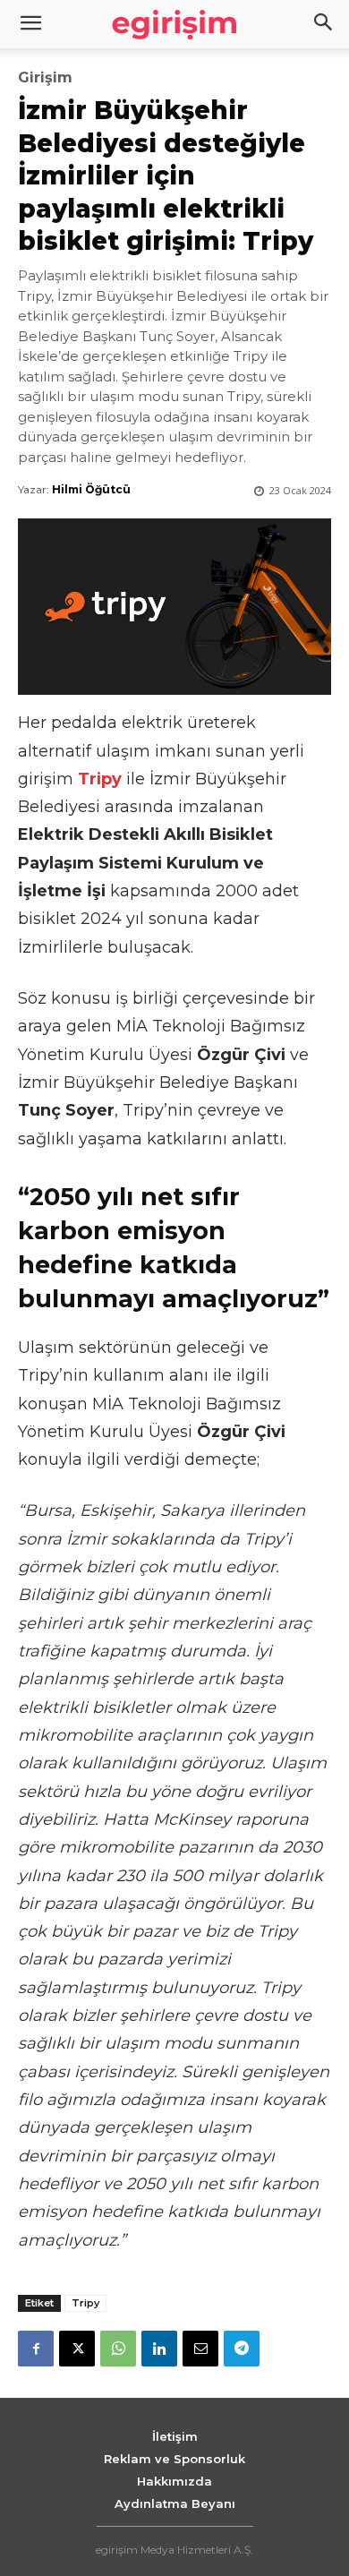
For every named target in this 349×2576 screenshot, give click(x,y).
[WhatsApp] (118, 2349)
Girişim (45, 78)
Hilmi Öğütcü (91, 489)
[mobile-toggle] (30, 24)
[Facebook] (36, 2349)
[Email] (200, 2349)
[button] (324, 24)
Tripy (85, 2303)
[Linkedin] (159, 2349)
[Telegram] (242, 2349)
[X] (77, 2349)
